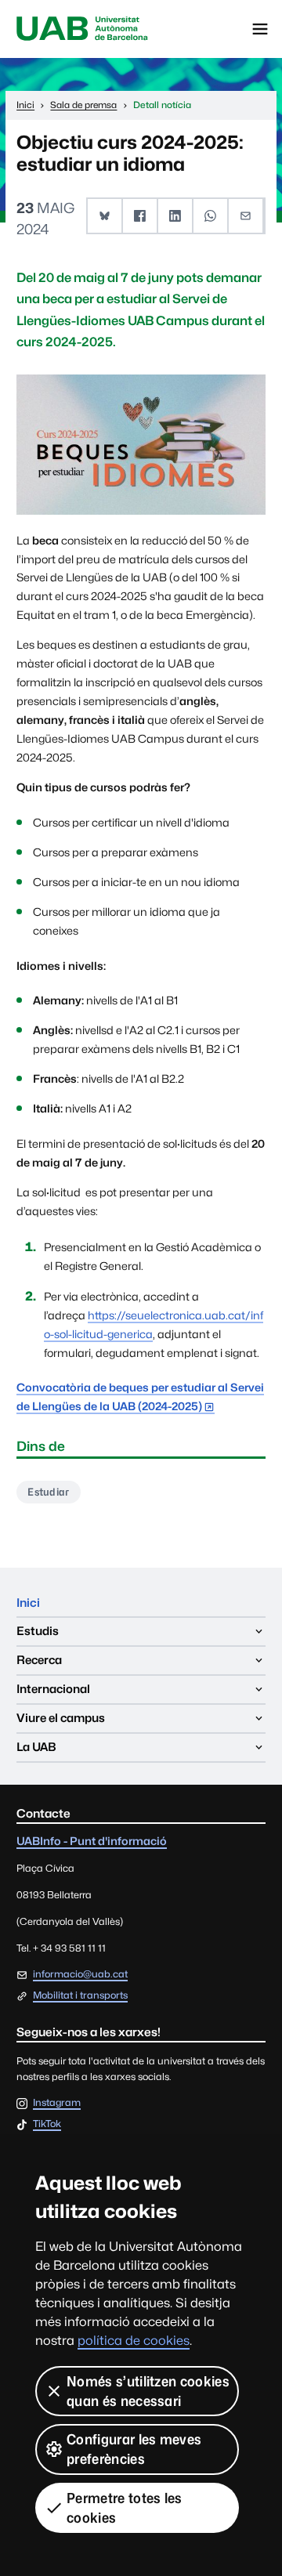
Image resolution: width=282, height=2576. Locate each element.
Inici (28, 1603)
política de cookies (134, 2341)
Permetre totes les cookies (125, 2508)
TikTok (47, 2124)
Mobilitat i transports (80, 1995)
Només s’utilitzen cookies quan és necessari (148, 2391)
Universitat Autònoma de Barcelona (82, 29)
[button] (105, 216)
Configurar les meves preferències (134, 2449)
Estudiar (49, 1492)
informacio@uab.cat (80, 1974)
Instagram (57, 2103)
